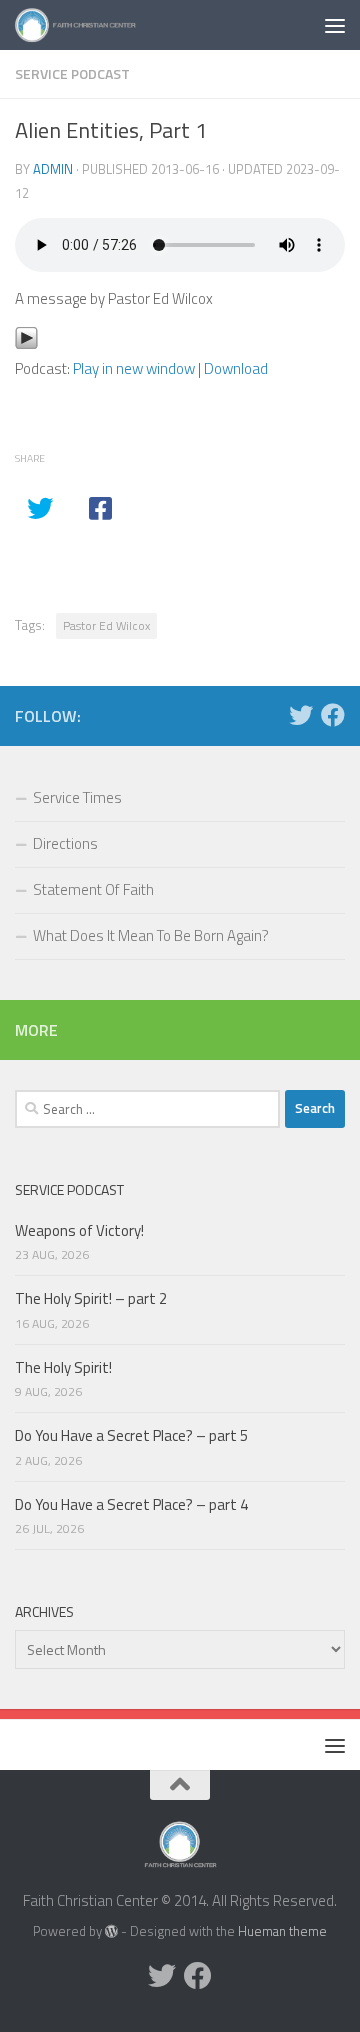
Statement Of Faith (93, 889)
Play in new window (134, 368)
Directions (65, 843)
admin (53, 169)
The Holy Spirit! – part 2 (91, 1298)
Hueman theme (282, 1931)
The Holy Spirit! (63, 1367)
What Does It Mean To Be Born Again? (151, 935)
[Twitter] (301, 715)
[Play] (26, 344)
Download (236, 368)
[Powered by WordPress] (111, 1931)
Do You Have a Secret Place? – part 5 (131, 1435)
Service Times (77, 797)
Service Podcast (72, 73)
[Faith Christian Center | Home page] (96, 25)
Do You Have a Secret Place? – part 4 (131, 1504)
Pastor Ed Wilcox (106, 625)
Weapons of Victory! (79, 1230)
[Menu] (335, 25)
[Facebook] (333, 715)
